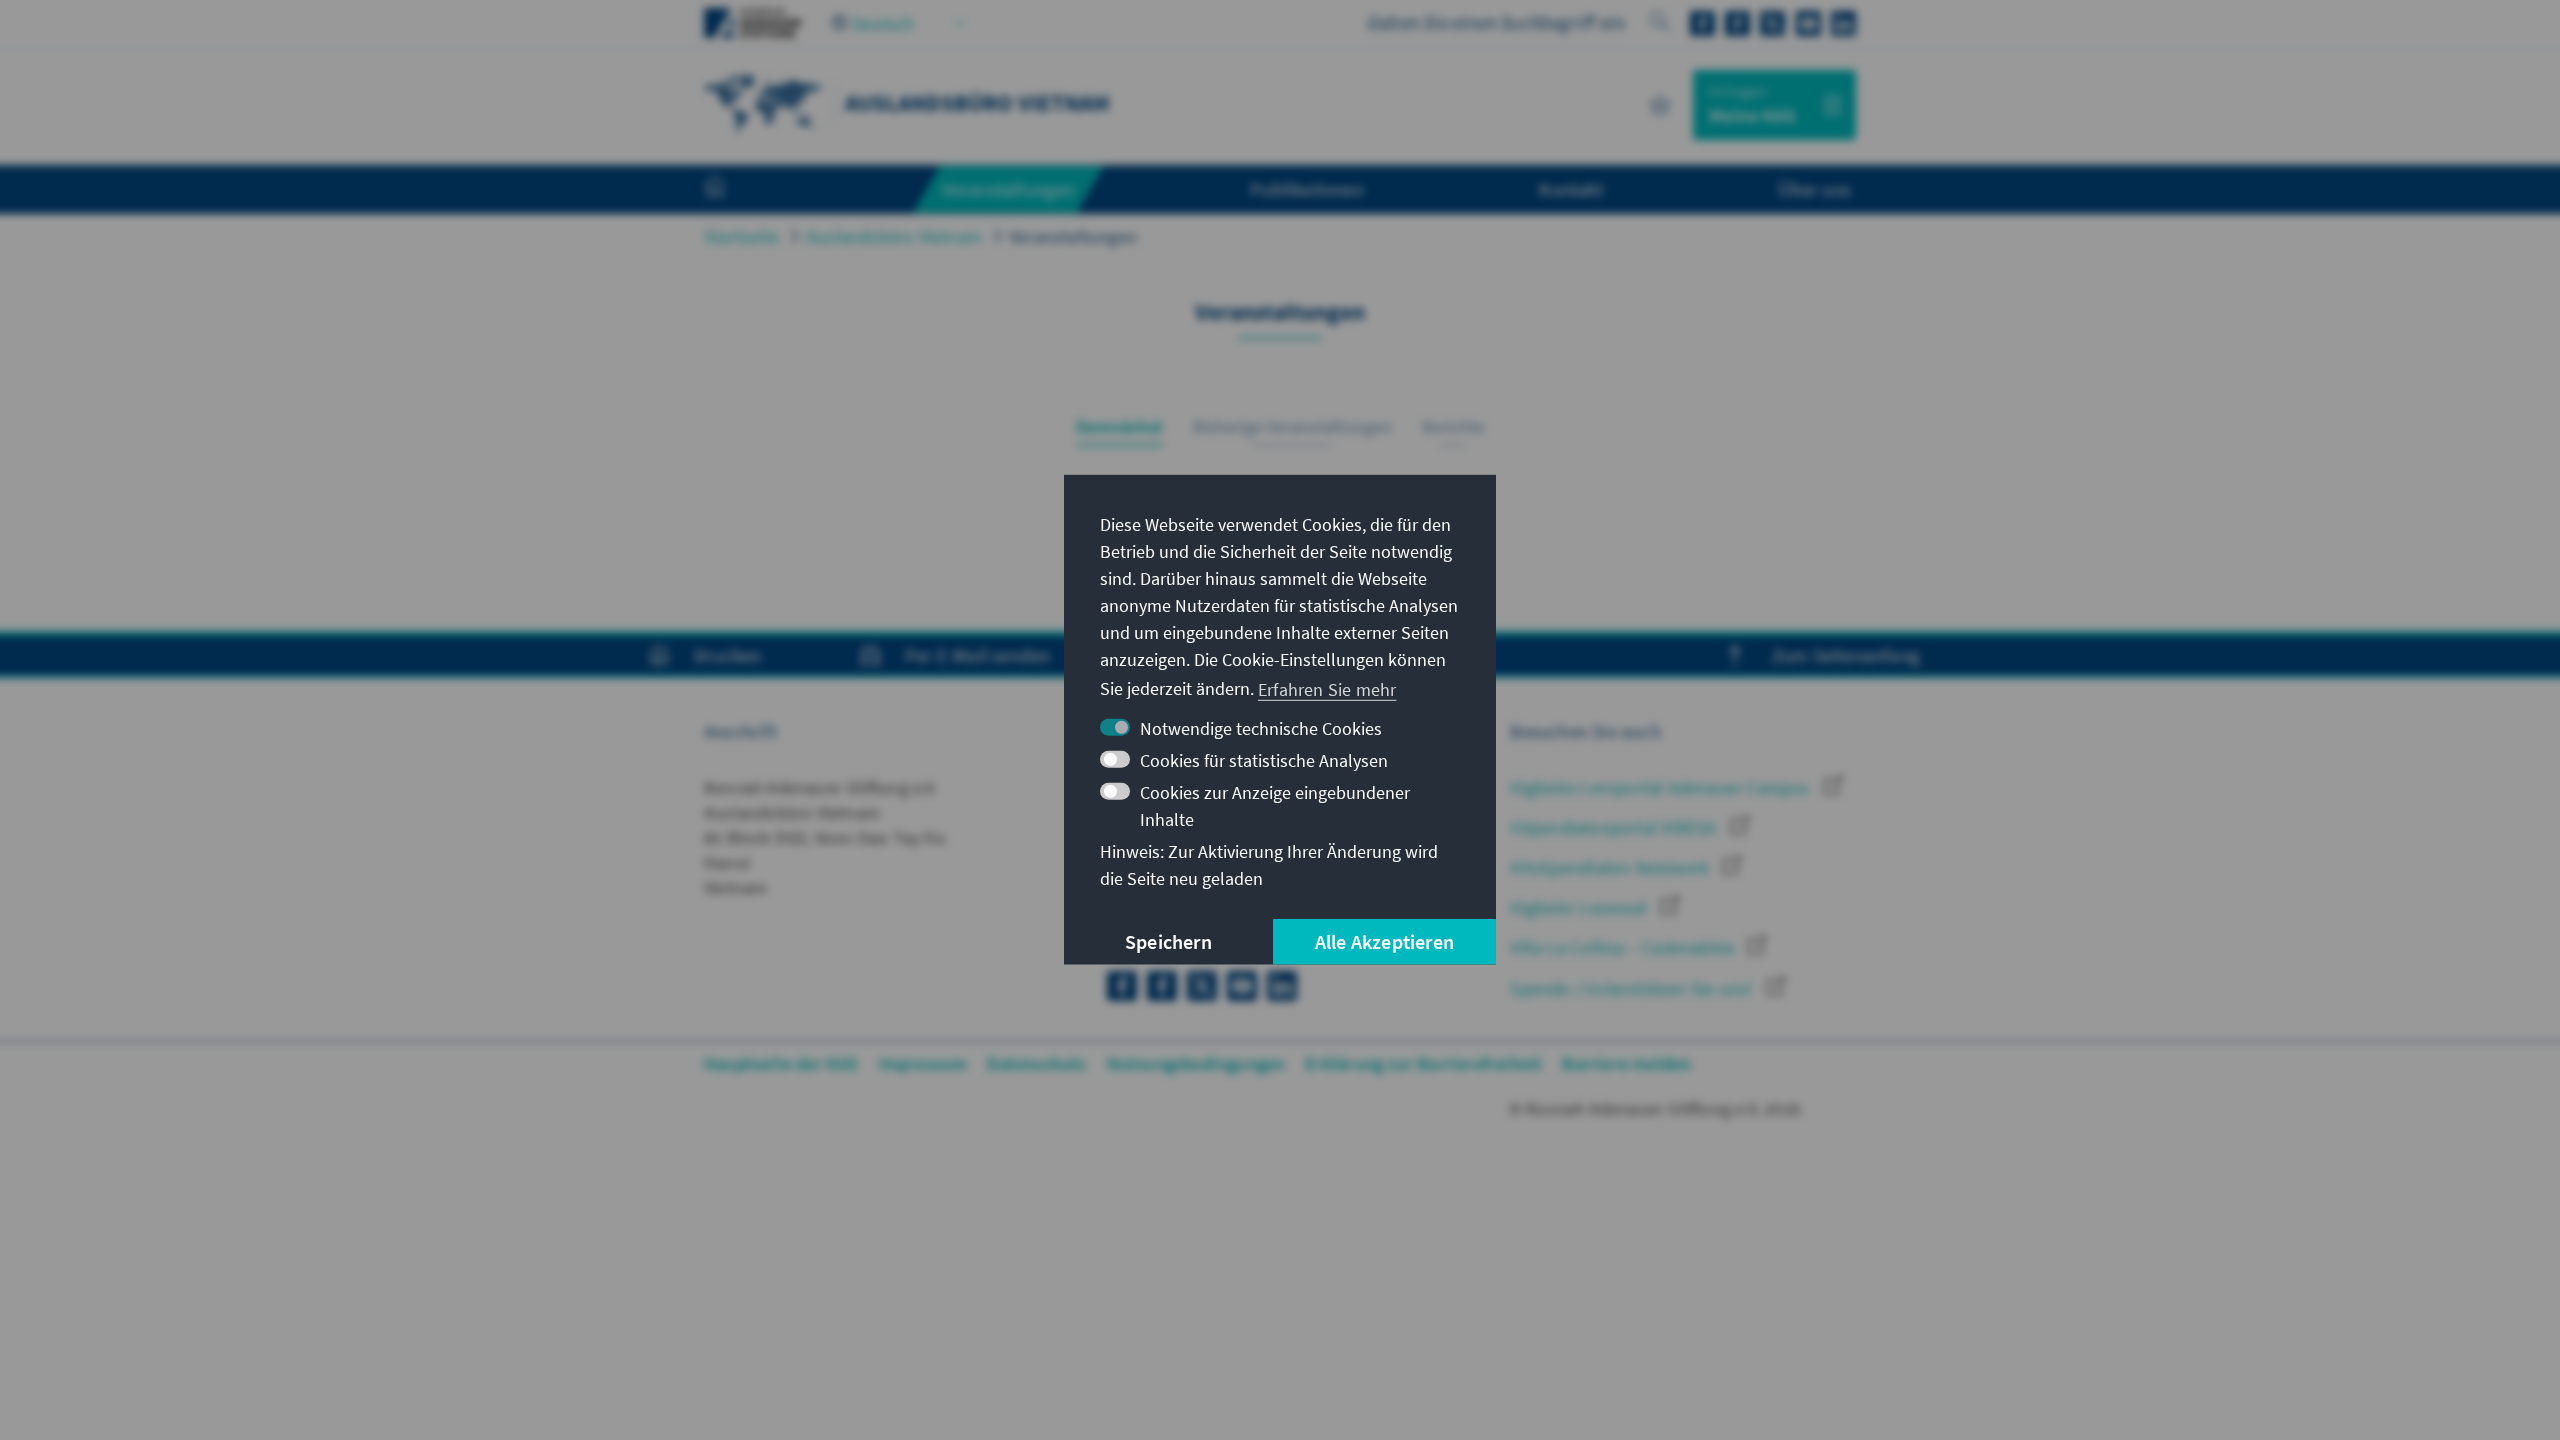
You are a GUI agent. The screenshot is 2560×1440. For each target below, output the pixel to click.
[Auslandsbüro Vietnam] (764, 102)
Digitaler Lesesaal (1580, 907)
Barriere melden (1626, 1063)
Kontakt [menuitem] (1570, 189)
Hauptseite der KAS (781, 1063)
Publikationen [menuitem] (1307, 189)
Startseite (741, 236)
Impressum (923, 1063)
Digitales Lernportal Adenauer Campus (1661, 787)
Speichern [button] (1168, 941)
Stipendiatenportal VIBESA (1615, 827)
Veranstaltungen (1073, 236)
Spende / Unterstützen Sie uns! (1633, 988)
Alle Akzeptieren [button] (1384, 941)
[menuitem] (735, 190)
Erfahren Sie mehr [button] (1327, 688)
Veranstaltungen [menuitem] (1008, 189)
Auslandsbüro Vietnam (894, 236)
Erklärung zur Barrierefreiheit (1423, 1063)
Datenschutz (1036, 1063)
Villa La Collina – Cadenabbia (1624, 947)
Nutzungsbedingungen (1196, 1063)
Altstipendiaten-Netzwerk (1611, 867)
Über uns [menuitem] (1814, 189)
